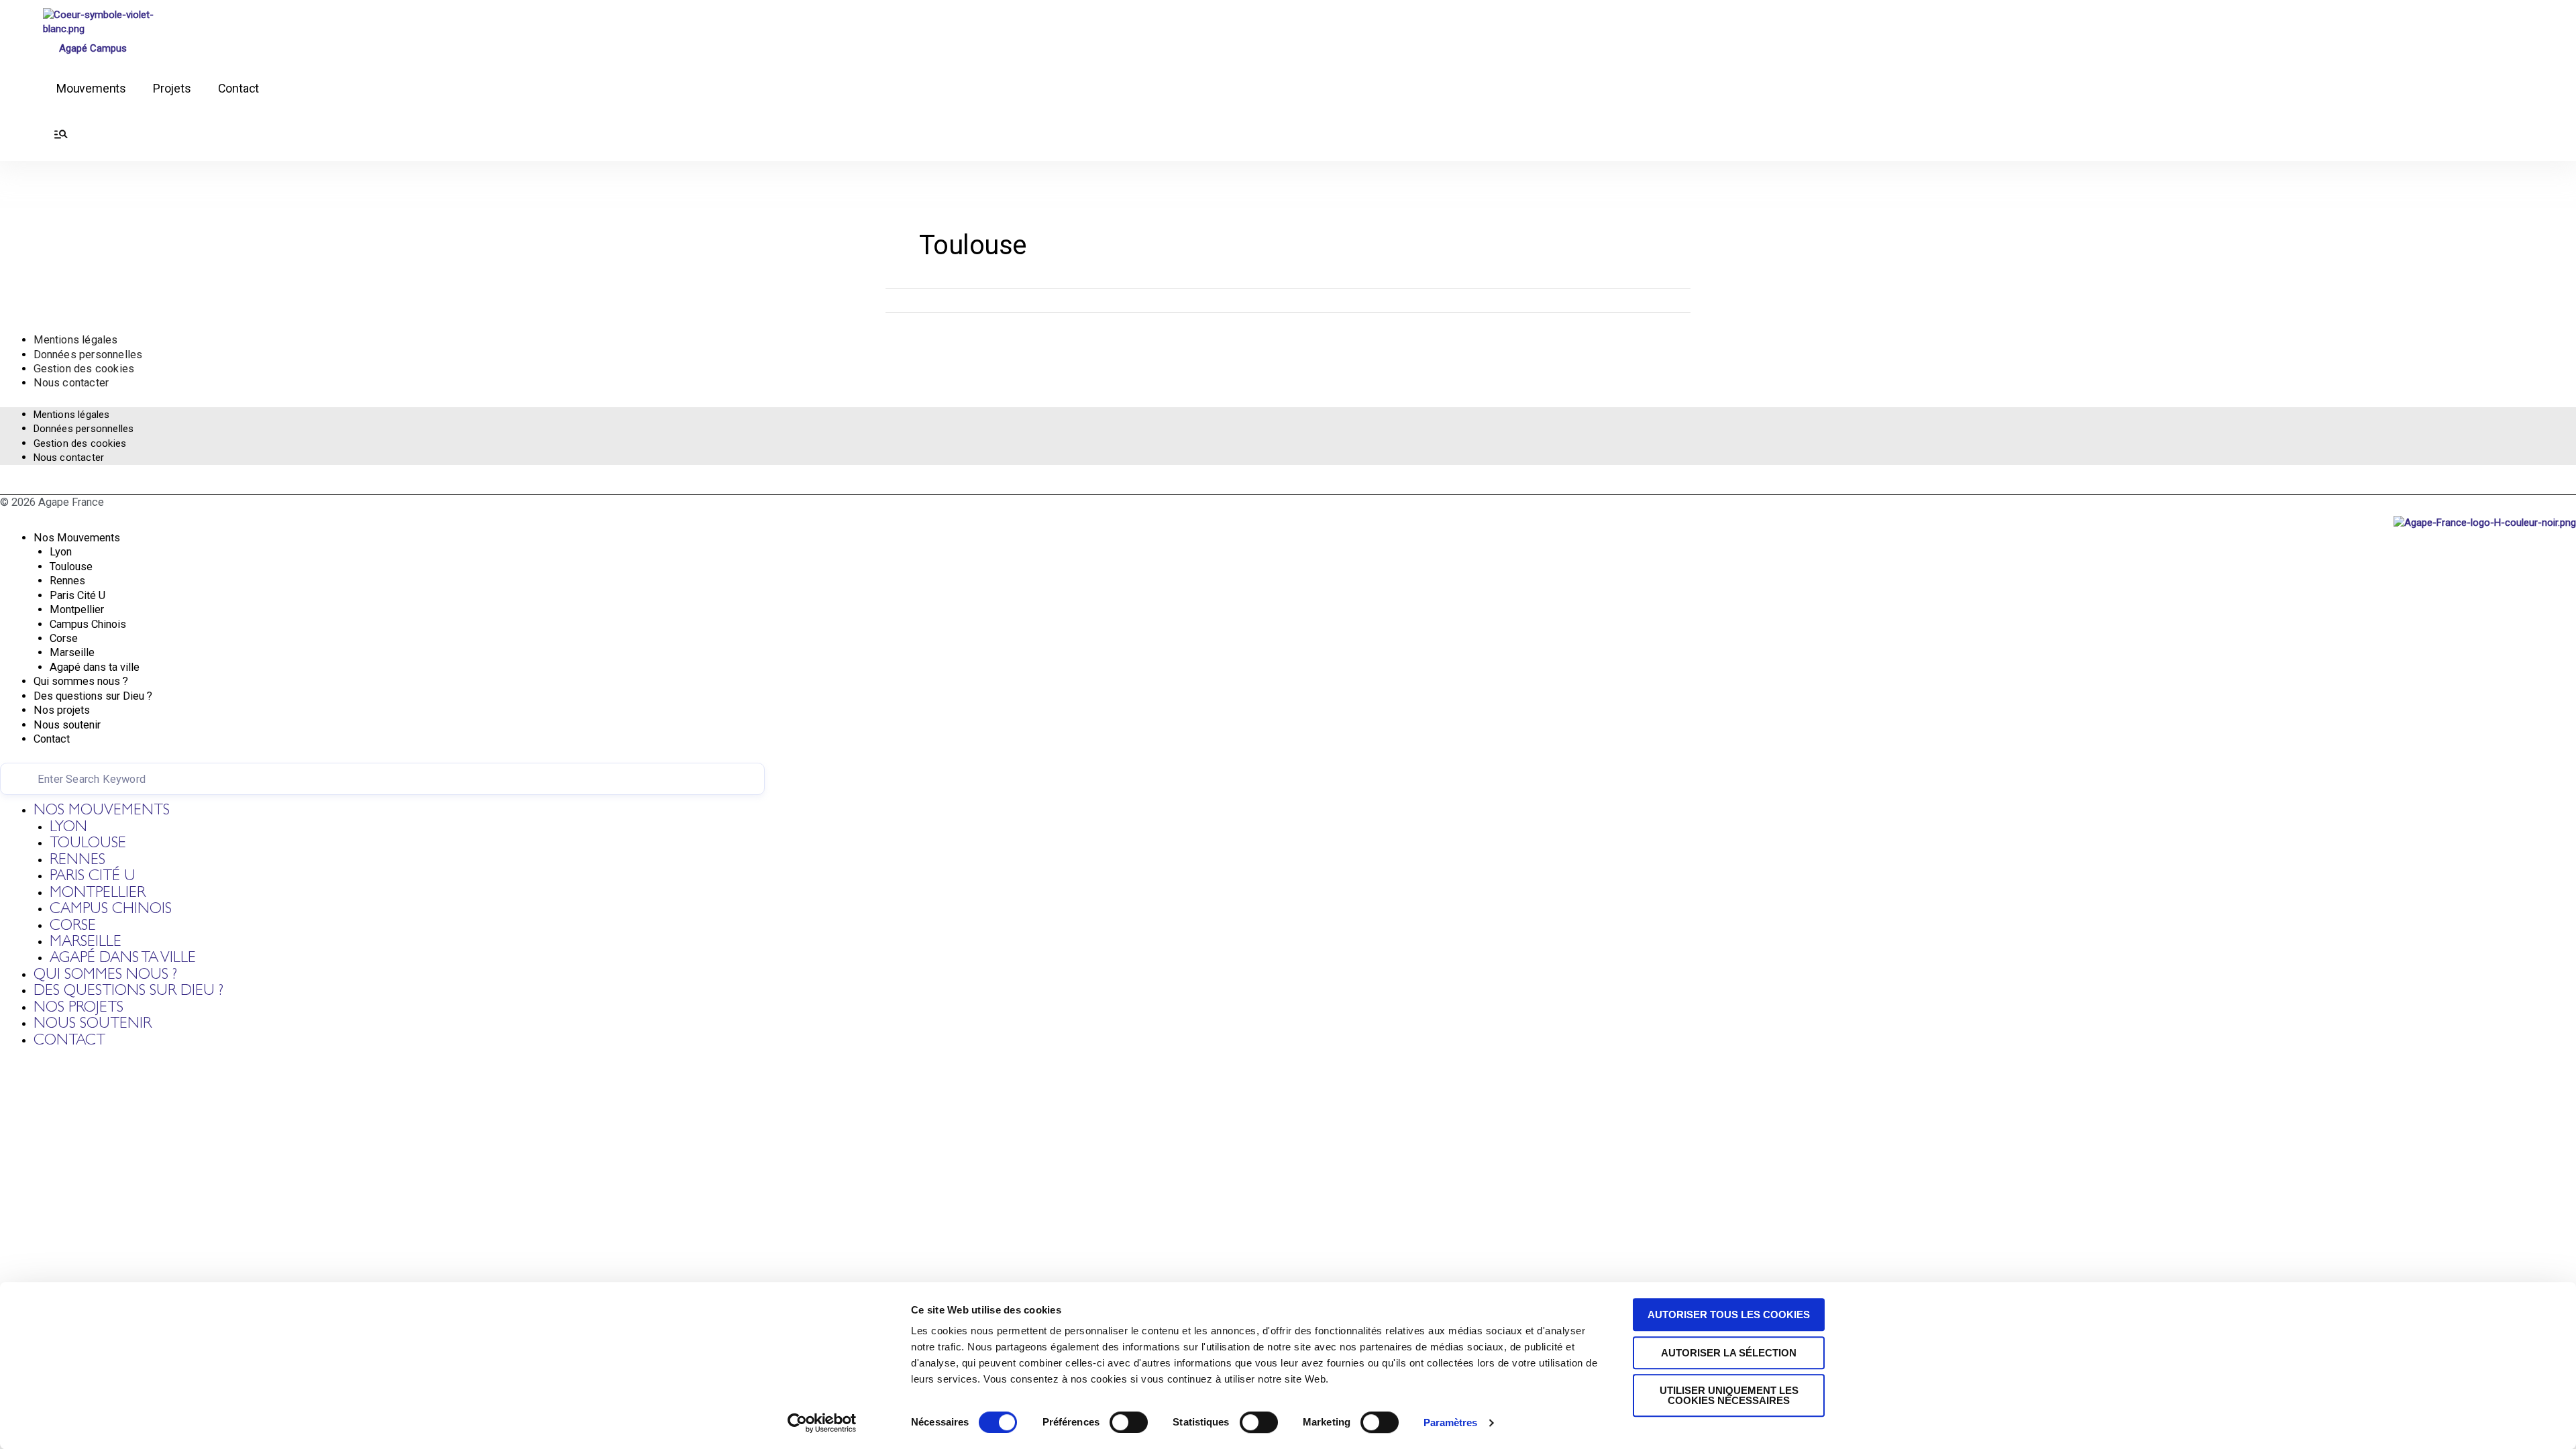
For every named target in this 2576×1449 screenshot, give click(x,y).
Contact (239, 88)
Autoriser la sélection (1729, 1353)
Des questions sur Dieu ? (93, 696)
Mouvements (91, 88)
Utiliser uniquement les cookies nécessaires (1729, 1395)
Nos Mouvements (77, 538)
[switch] (1129, 1422)
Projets (172, 88)
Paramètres (1450, 1423)
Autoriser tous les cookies (1729, 1314)
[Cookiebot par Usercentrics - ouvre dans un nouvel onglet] (822, 1423)
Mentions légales (76, 340)
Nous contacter (71, 383)
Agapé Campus (93, 48)
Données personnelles (88, 355)
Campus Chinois (88, 624)
